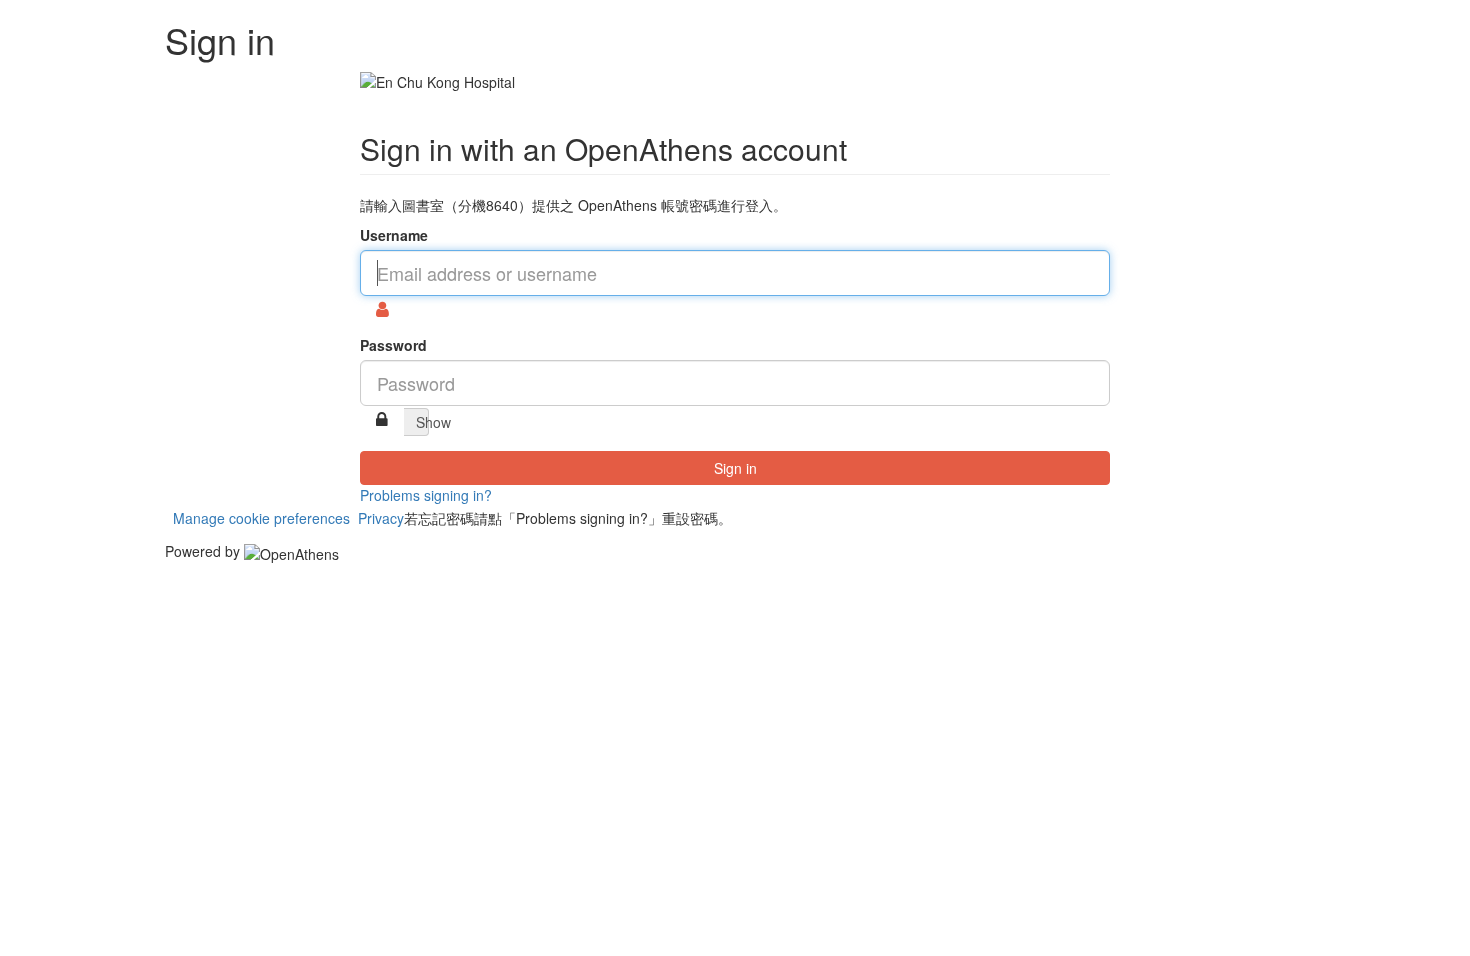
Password (393, 345)
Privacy (381, 518)
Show (422, 422)
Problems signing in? (426, 495)
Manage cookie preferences (261, 518)
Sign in (735, 468)
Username (394, 235)
